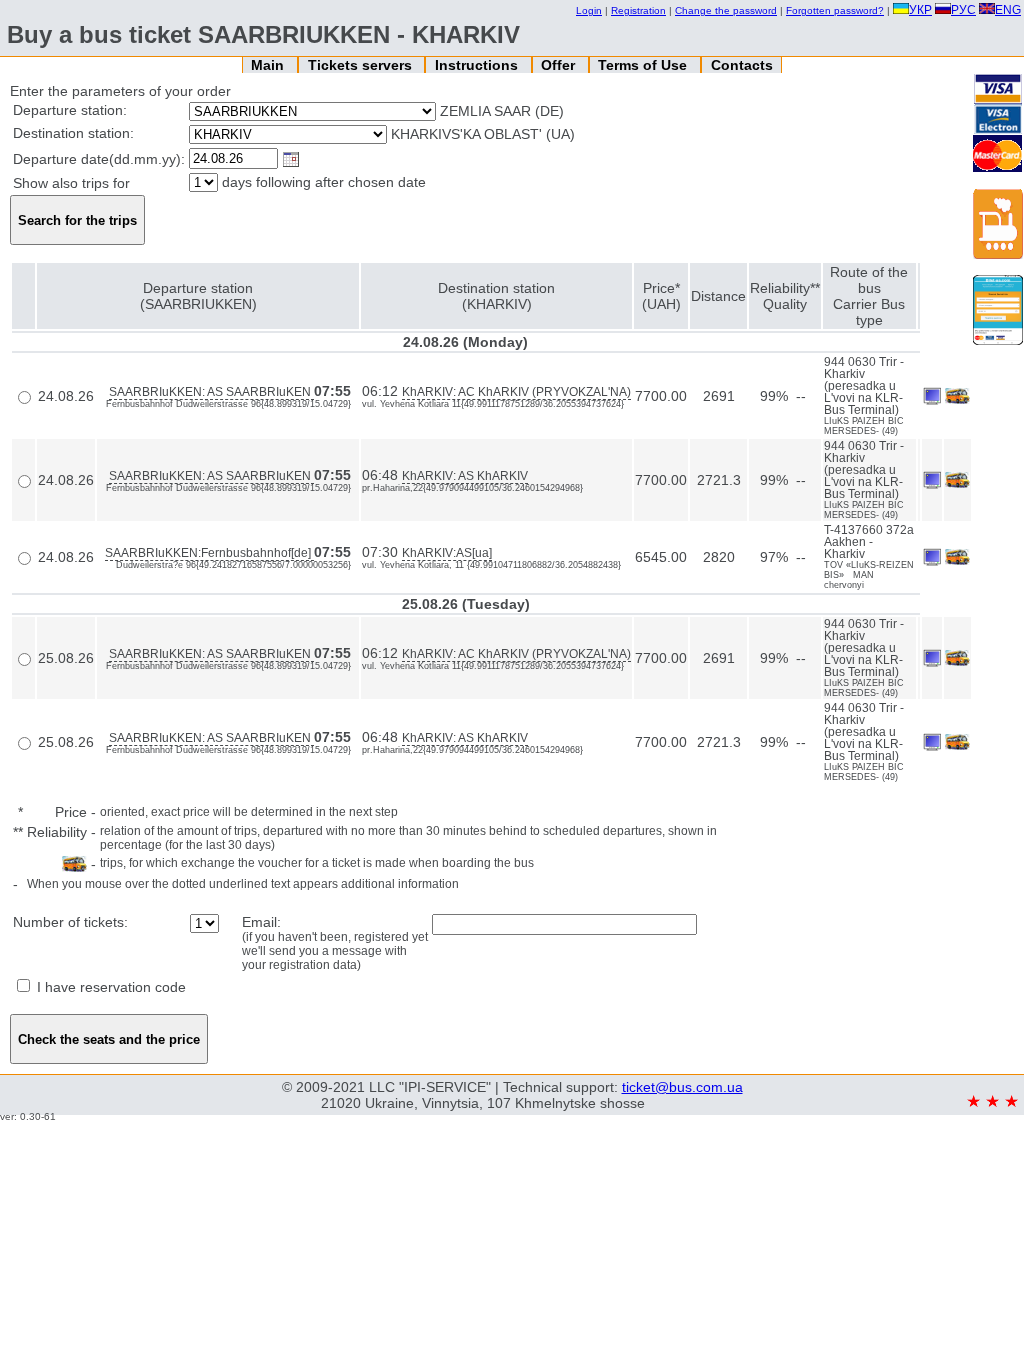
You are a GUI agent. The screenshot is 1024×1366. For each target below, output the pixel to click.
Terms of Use (644, 65)
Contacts (742, 65)
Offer (560, 65)
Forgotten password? (835, 10)
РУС (963, 10)
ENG (1008, 10)
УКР (920, 10)
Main (269, 65)
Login (589, 10)
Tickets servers (362, 65)
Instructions (478, 65)
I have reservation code (109, 987)
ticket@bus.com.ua (682, 1087)
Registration (638, 10)
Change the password (726, 10)
